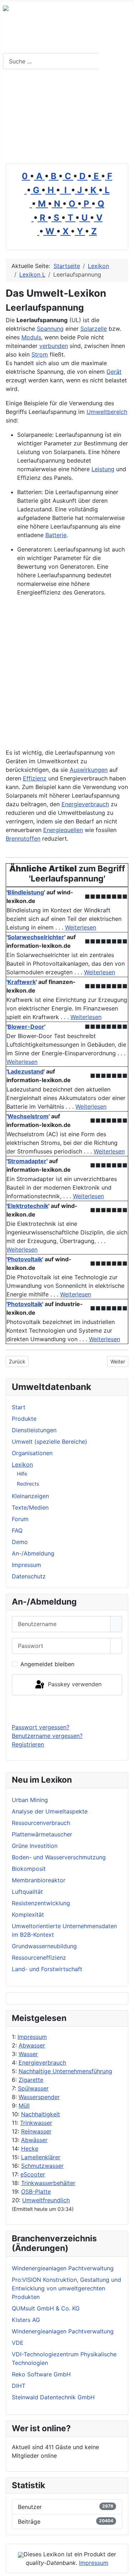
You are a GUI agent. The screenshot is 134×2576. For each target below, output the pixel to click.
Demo (20, 1542)
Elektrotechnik (28, 1206)
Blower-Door (26, 1027)
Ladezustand (26, 1071)
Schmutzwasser (42, 2166)
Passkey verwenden (74, 1684)
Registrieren (28, 1744)
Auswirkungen (89, 770)
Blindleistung (26, 892)
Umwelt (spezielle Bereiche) (49, 1442)
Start (19, 1407)
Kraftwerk (22, 982)
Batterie (56, 535)
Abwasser (32, 2045)
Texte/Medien (30, 1507)
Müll (24, 2106)
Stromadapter (27, 1161)
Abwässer (34, 2140)
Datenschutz (29, 1576)
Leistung (103, 469)
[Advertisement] (67, 118)
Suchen (115, 61)
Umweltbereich (107, 412)
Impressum (32, 2037)
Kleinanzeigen (30, 1496)
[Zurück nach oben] (125, 2567)
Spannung (50, 329)
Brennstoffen (23, 838)
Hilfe (22, 1474)
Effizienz (35, 778)
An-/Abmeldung (33, 1553)
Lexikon (22, 1464)
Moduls (31, 337)
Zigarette (31, 2080)
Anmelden (67, 1709)
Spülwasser (33, 2088)
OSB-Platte (36, 2192)
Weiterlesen (81, 927)
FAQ (17, 1530)
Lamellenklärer (41, 2157)
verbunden (54, 346)
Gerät (114, 372)
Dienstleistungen (34, 1430)
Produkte (24, 1419)
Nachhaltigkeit (41, 2114)
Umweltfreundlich (46, 2200)
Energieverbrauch (42, 2063)
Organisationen (32, 1453)
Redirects (28, 1484)
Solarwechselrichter (36, 937)
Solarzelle (94, 329)
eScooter (33, 2174)
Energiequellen (63, 830)
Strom (40, 354)
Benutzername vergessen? (47, 1736)
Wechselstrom (28, 1116)
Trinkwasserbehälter (48, 2183)
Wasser (28, 2054)
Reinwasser (36, 2131)
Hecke (30, 2149)
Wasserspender (39, 2097)
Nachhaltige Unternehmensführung (65, 2071)
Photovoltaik (25, 1259)
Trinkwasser (36, 2123)
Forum (20, 1519)
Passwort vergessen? (41, 1727)
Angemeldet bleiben (47, 1664)
